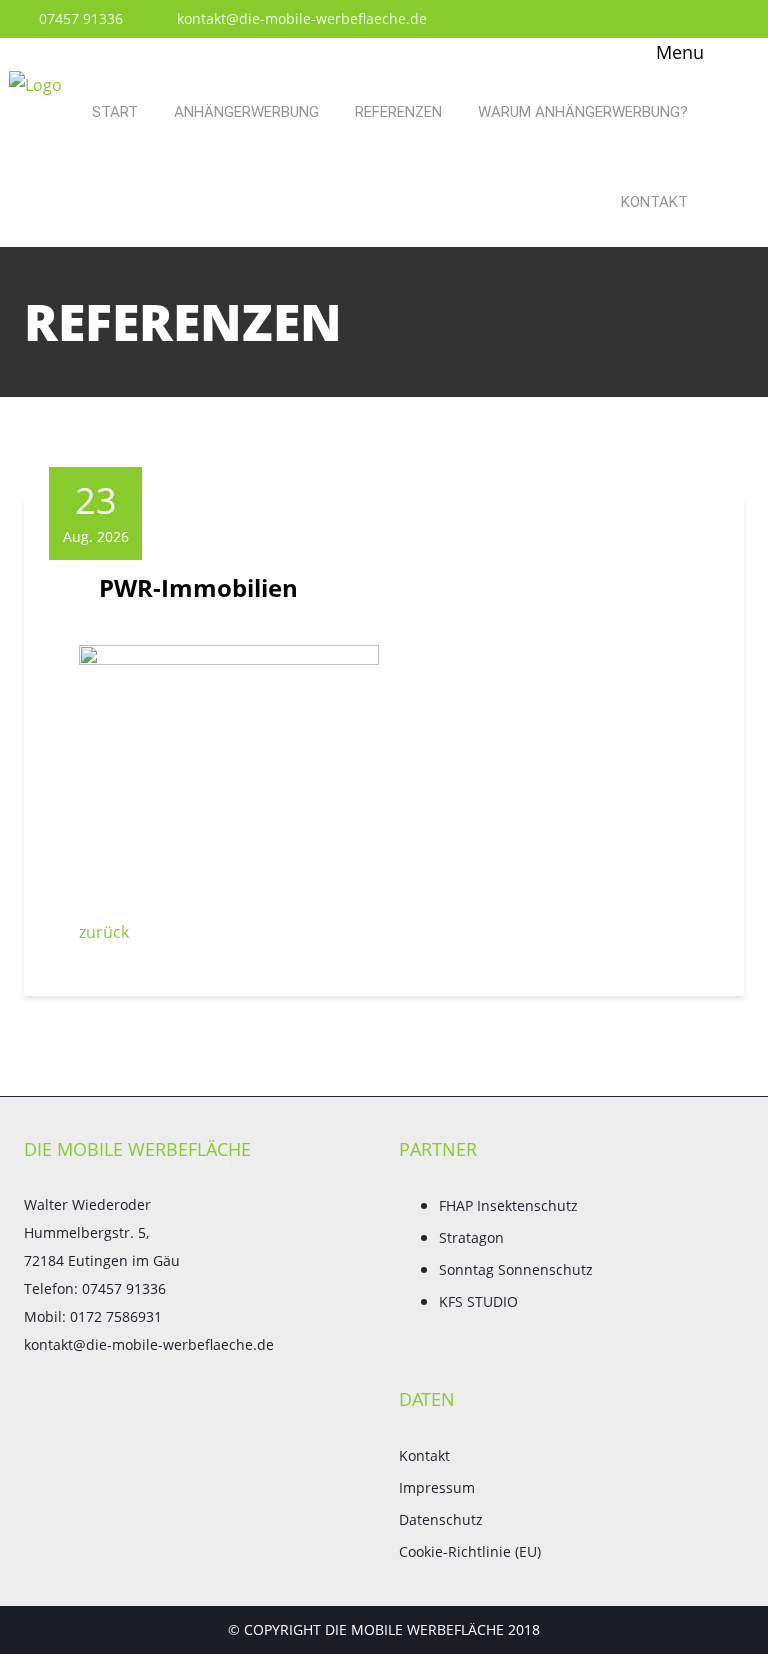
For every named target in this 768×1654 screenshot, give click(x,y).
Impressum (437, 1487)
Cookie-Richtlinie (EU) (470, 1551)
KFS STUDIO (478, 1301)
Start (115, 112)
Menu (677, 52)
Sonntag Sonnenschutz (516, 1269)
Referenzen (398, 112)
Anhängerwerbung (246, 112)
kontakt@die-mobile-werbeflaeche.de (300, 18)
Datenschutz (441, 1519)
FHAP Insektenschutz (508, 1205)
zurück (104, 932)
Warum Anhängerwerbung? (583, 112)
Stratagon (471, 1237)
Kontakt (654, 202)
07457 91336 (79, 18)
